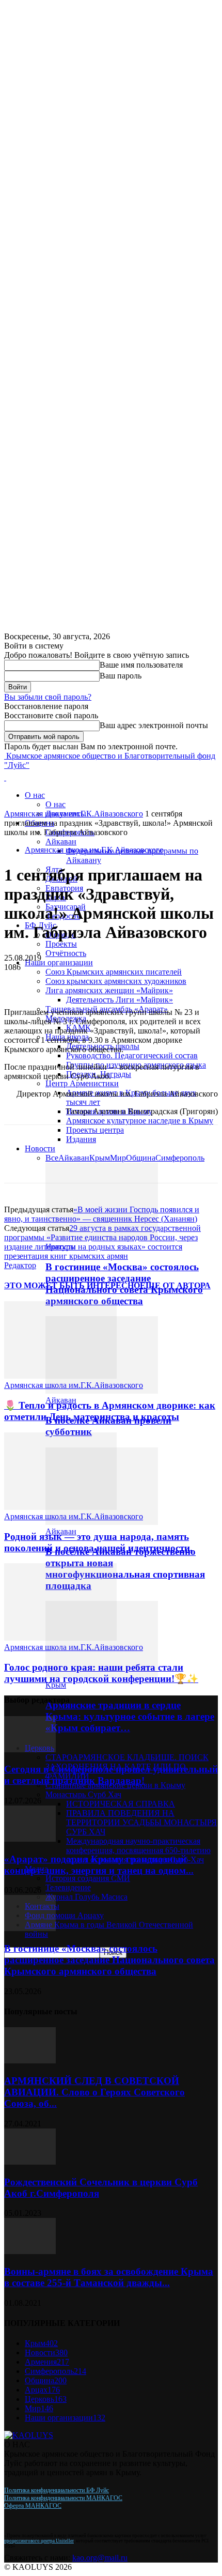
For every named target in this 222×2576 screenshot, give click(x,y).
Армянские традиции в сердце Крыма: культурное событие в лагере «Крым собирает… (130, 1716)
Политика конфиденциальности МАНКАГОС (63, 2498)
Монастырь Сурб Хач (83, 1794)
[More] (60, 983)
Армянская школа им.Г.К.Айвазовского (74, 814)
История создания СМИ (88, 1878)
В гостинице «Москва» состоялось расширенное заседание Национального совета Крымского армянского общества (109, 1960)
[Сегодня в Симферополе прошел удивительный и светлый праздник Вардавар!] (30, 1749)
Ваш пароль (121, 676)
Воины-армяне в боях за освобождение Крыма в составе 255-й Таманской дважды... (109, 2277)
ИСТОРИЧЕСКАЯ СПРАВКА (121, 1804)
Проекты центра (95, 1130)
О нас (35, 795)
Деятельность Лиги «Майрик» (120, 1000)
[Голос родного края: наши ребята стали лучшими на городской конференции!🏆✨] (60, 1638)
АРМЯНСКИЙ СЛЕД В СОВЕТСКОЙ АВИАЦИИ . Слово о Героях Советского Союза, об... (94, 2092)
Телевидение (68, 1887)
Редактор (20, 1265)
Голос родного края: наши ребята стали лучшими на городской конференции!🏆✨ (101, 1673)
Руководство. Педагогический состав (132, 1055)
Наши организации (59, 962)
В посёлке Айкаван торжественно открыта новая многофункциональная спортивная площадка (125, 1569)
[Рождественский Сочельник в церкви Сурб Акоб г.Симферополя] (30, 2162)
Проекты (61, 944)
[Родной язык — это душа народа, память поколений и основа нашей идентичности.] (60, 1507)
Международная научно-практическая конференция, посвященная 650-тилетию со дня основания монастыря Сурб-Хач (138, 1850)
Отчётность (66, 953)
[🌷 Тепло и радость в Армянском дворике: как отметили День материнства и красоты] (60, 1376)
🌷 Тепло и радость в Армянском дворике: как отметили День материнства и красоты (110, 1411)
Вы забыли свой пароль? (48, 697)
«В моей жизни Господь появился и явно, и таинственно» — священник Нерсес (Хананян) (102, 1214)
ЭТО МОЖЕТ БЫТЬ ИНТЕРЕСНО (72, 1285)
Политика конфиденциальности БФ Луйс (57, 2490)
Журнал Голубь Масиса (86, 1897)
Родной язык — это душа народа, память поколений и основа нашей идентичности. (98, 1542)
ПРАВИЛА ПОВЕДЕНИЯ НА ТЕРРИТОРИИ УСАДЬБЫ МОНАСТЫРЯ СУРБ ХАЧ (141, 1822)
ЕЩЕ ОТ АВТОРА (175, 1285)
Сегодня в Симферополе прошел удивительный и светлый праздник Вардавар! (111, 1775)
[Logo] (5, 777)
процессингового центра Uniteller (39, 2541)
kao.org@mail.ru (100, 2558)
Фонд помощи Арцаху (64, 1915)
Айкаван (61, 842)
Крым (56, 1685)
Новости (40, 1148)
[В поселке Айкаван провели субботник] (102, 1391)
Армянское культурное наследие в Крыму (140, 1121)
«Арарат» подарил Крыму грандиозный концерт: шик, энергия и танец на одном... (99, 1865)
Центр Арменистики (82, 1083)
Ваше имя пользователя (141, 665)
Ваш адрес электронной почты (154, 725)
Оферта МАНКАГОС (33, 2506)
